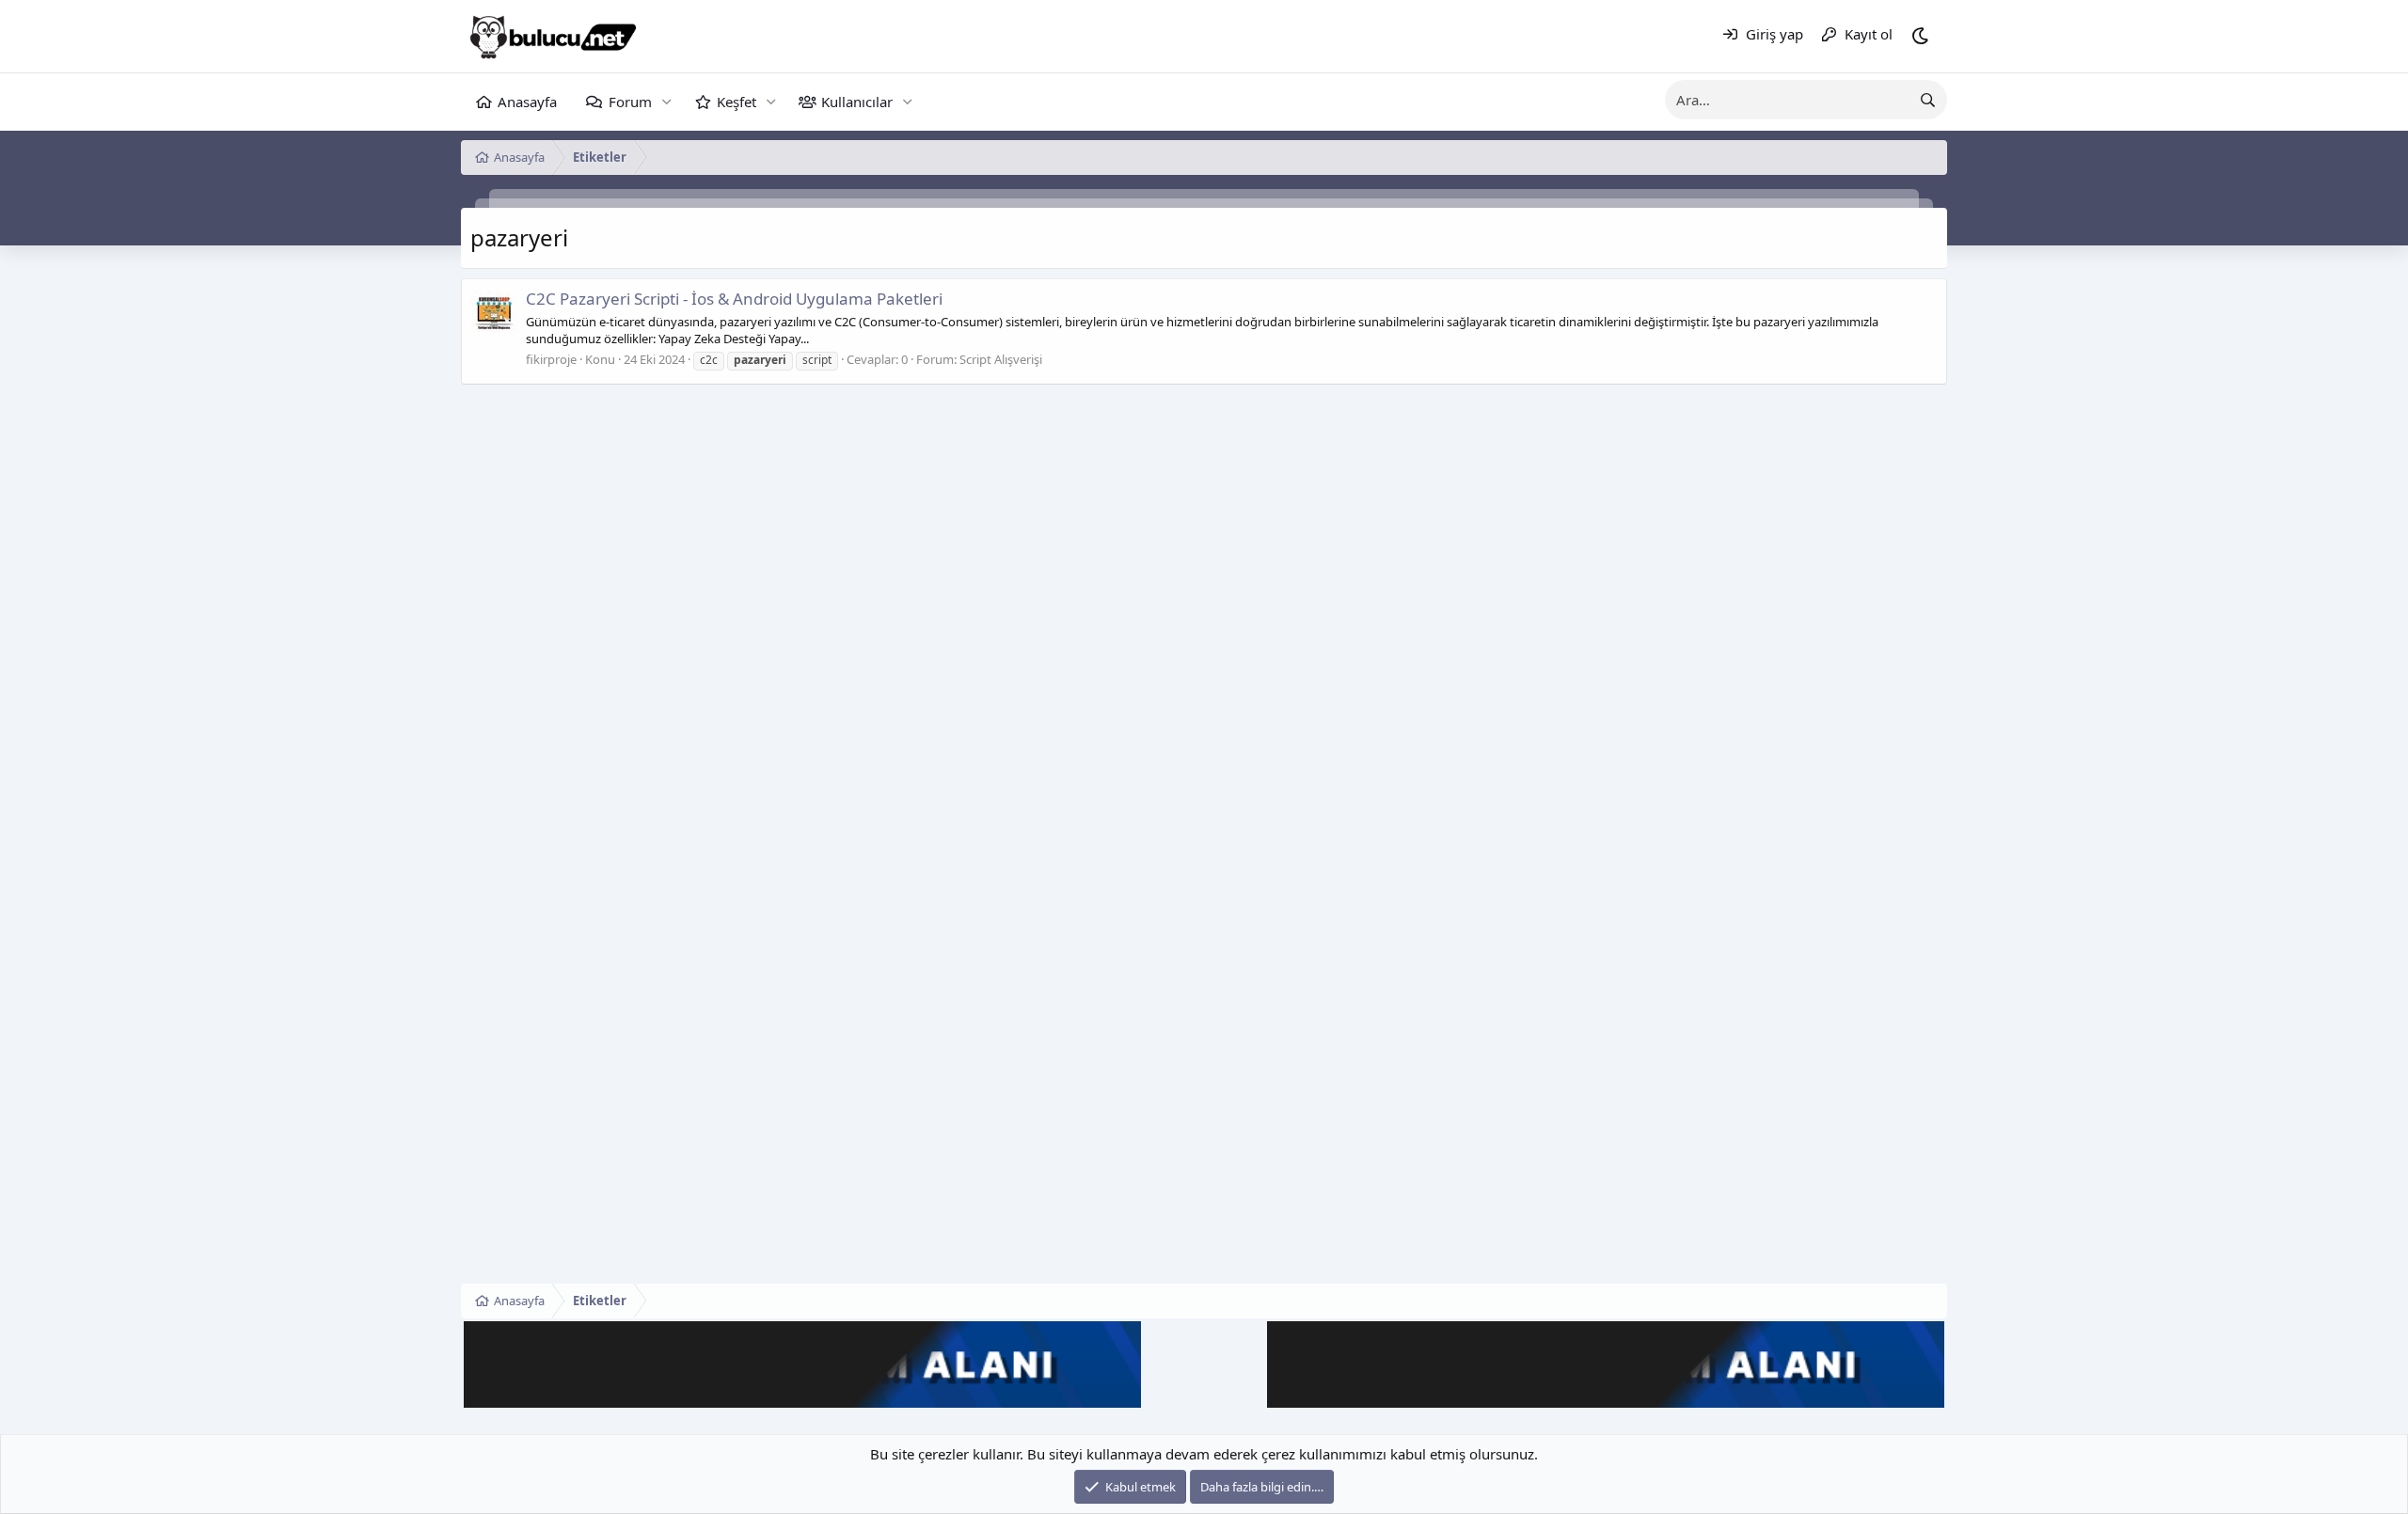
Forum (630, 102)
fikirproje (551, 359)
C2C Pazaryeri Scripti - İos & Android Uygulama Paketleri (734, 299)
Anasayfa (527, 102)
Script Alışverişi (1001, 359)
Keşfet (737, 102)
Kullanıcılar (857, 102)
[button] (666, 102)
